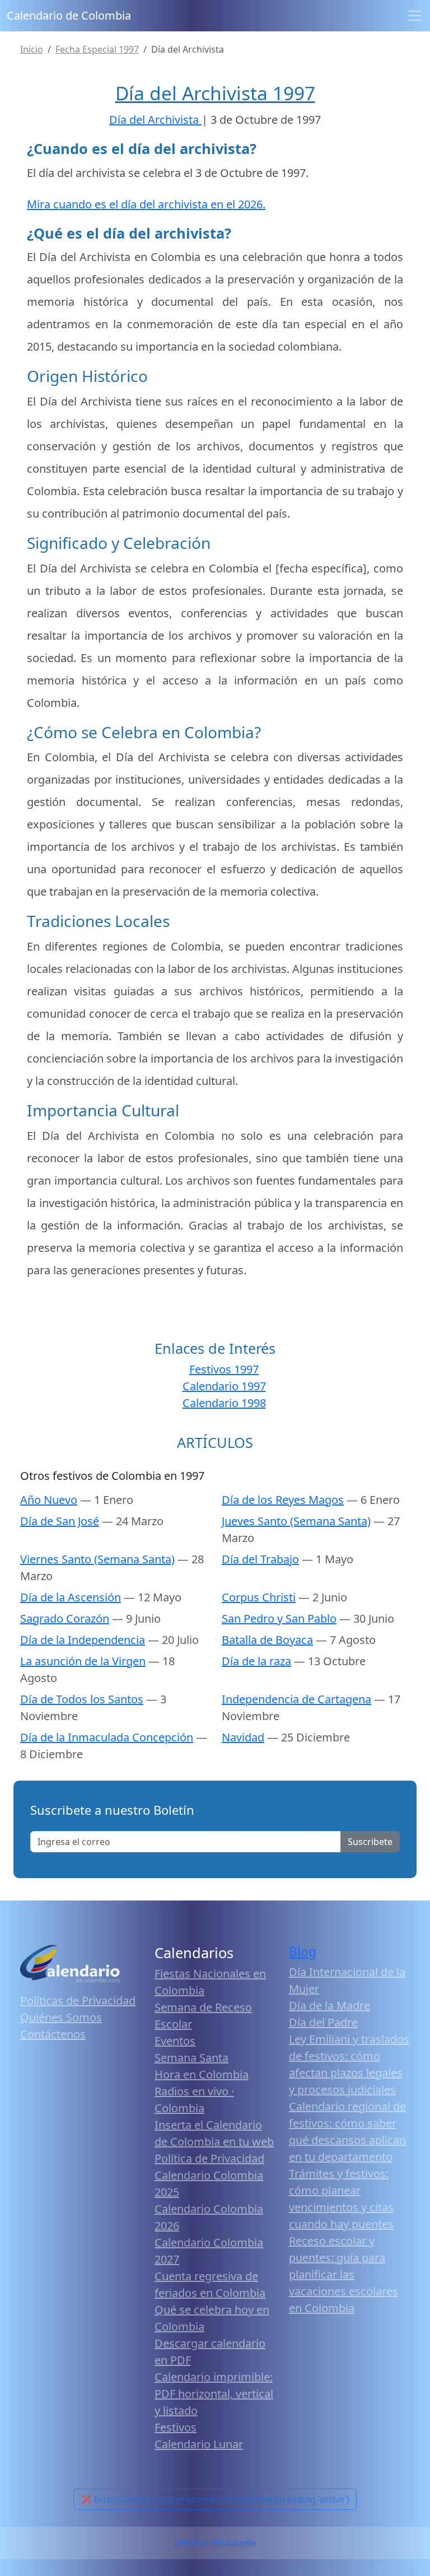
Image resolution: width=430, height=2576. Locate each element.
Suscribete (370, 1842)
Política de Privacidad (209, 2158)
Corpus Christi (259, 1597)
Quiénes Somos (61, 2017)
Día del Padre (323, 2022)
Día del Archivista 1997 (215, 93)
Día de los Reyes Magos (283, 1500)
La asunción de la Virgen (83, 1661)
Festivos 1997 (224, 1369)
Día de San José (60, 1521)
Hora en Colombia (202, 2074)
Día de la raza (256, 1661)
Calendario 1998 (224, 1403)
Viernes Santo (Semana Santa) (97, 1559)
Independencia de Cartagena (296, 1699)
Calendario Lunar (199, 2444)
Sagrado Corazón (65, 1618)
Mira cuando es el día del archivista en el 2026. (146, 204)
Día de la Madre (329, 2006)
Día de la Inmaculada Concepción (107, 1737)
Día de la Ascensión (71, 1597)
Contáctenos (53, 2034)
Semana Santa (191, 2058)
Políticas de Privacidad (78, 2000)
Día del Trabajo (260, 1559)
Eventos (175, 2041)
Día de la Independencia (83, 1640)
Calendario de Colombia (69, 15)
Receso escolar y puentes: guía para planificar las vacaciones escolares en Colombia (343, 2274)
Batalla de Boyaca (267, 1640)
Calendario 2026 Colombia (215, 2543)
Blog (303, 1952)
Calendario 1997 (224, 1386)
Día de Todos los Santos (82, 1699)
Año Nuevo (49, 1500)
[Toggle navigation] (415, 16)
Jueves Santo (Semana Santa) (296, 1521)
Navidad (243, 1737)
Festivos (176, 2427)
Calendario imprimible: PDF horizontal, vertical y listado (214, 2394)
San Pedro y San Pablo (279, 1618)
